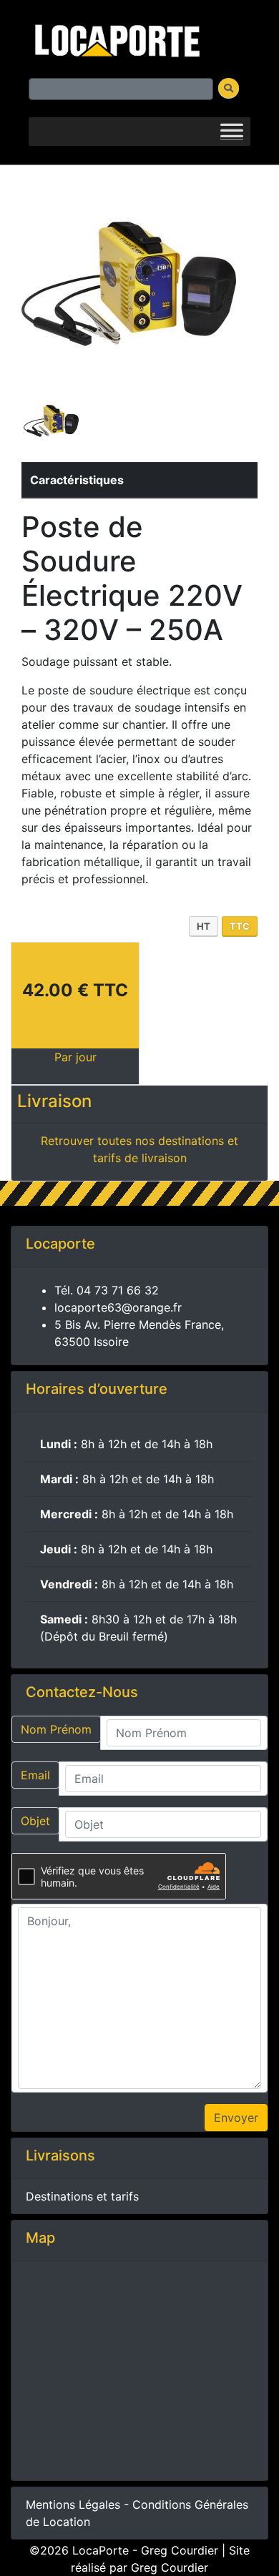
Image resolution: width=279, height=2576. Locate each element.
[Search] (229, 88)
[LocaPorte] (115, 38)
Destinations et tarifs (82, 2196)
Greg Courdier (170, 2567)
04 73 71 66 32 (118, 1290)
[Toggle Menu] (232, 132)
